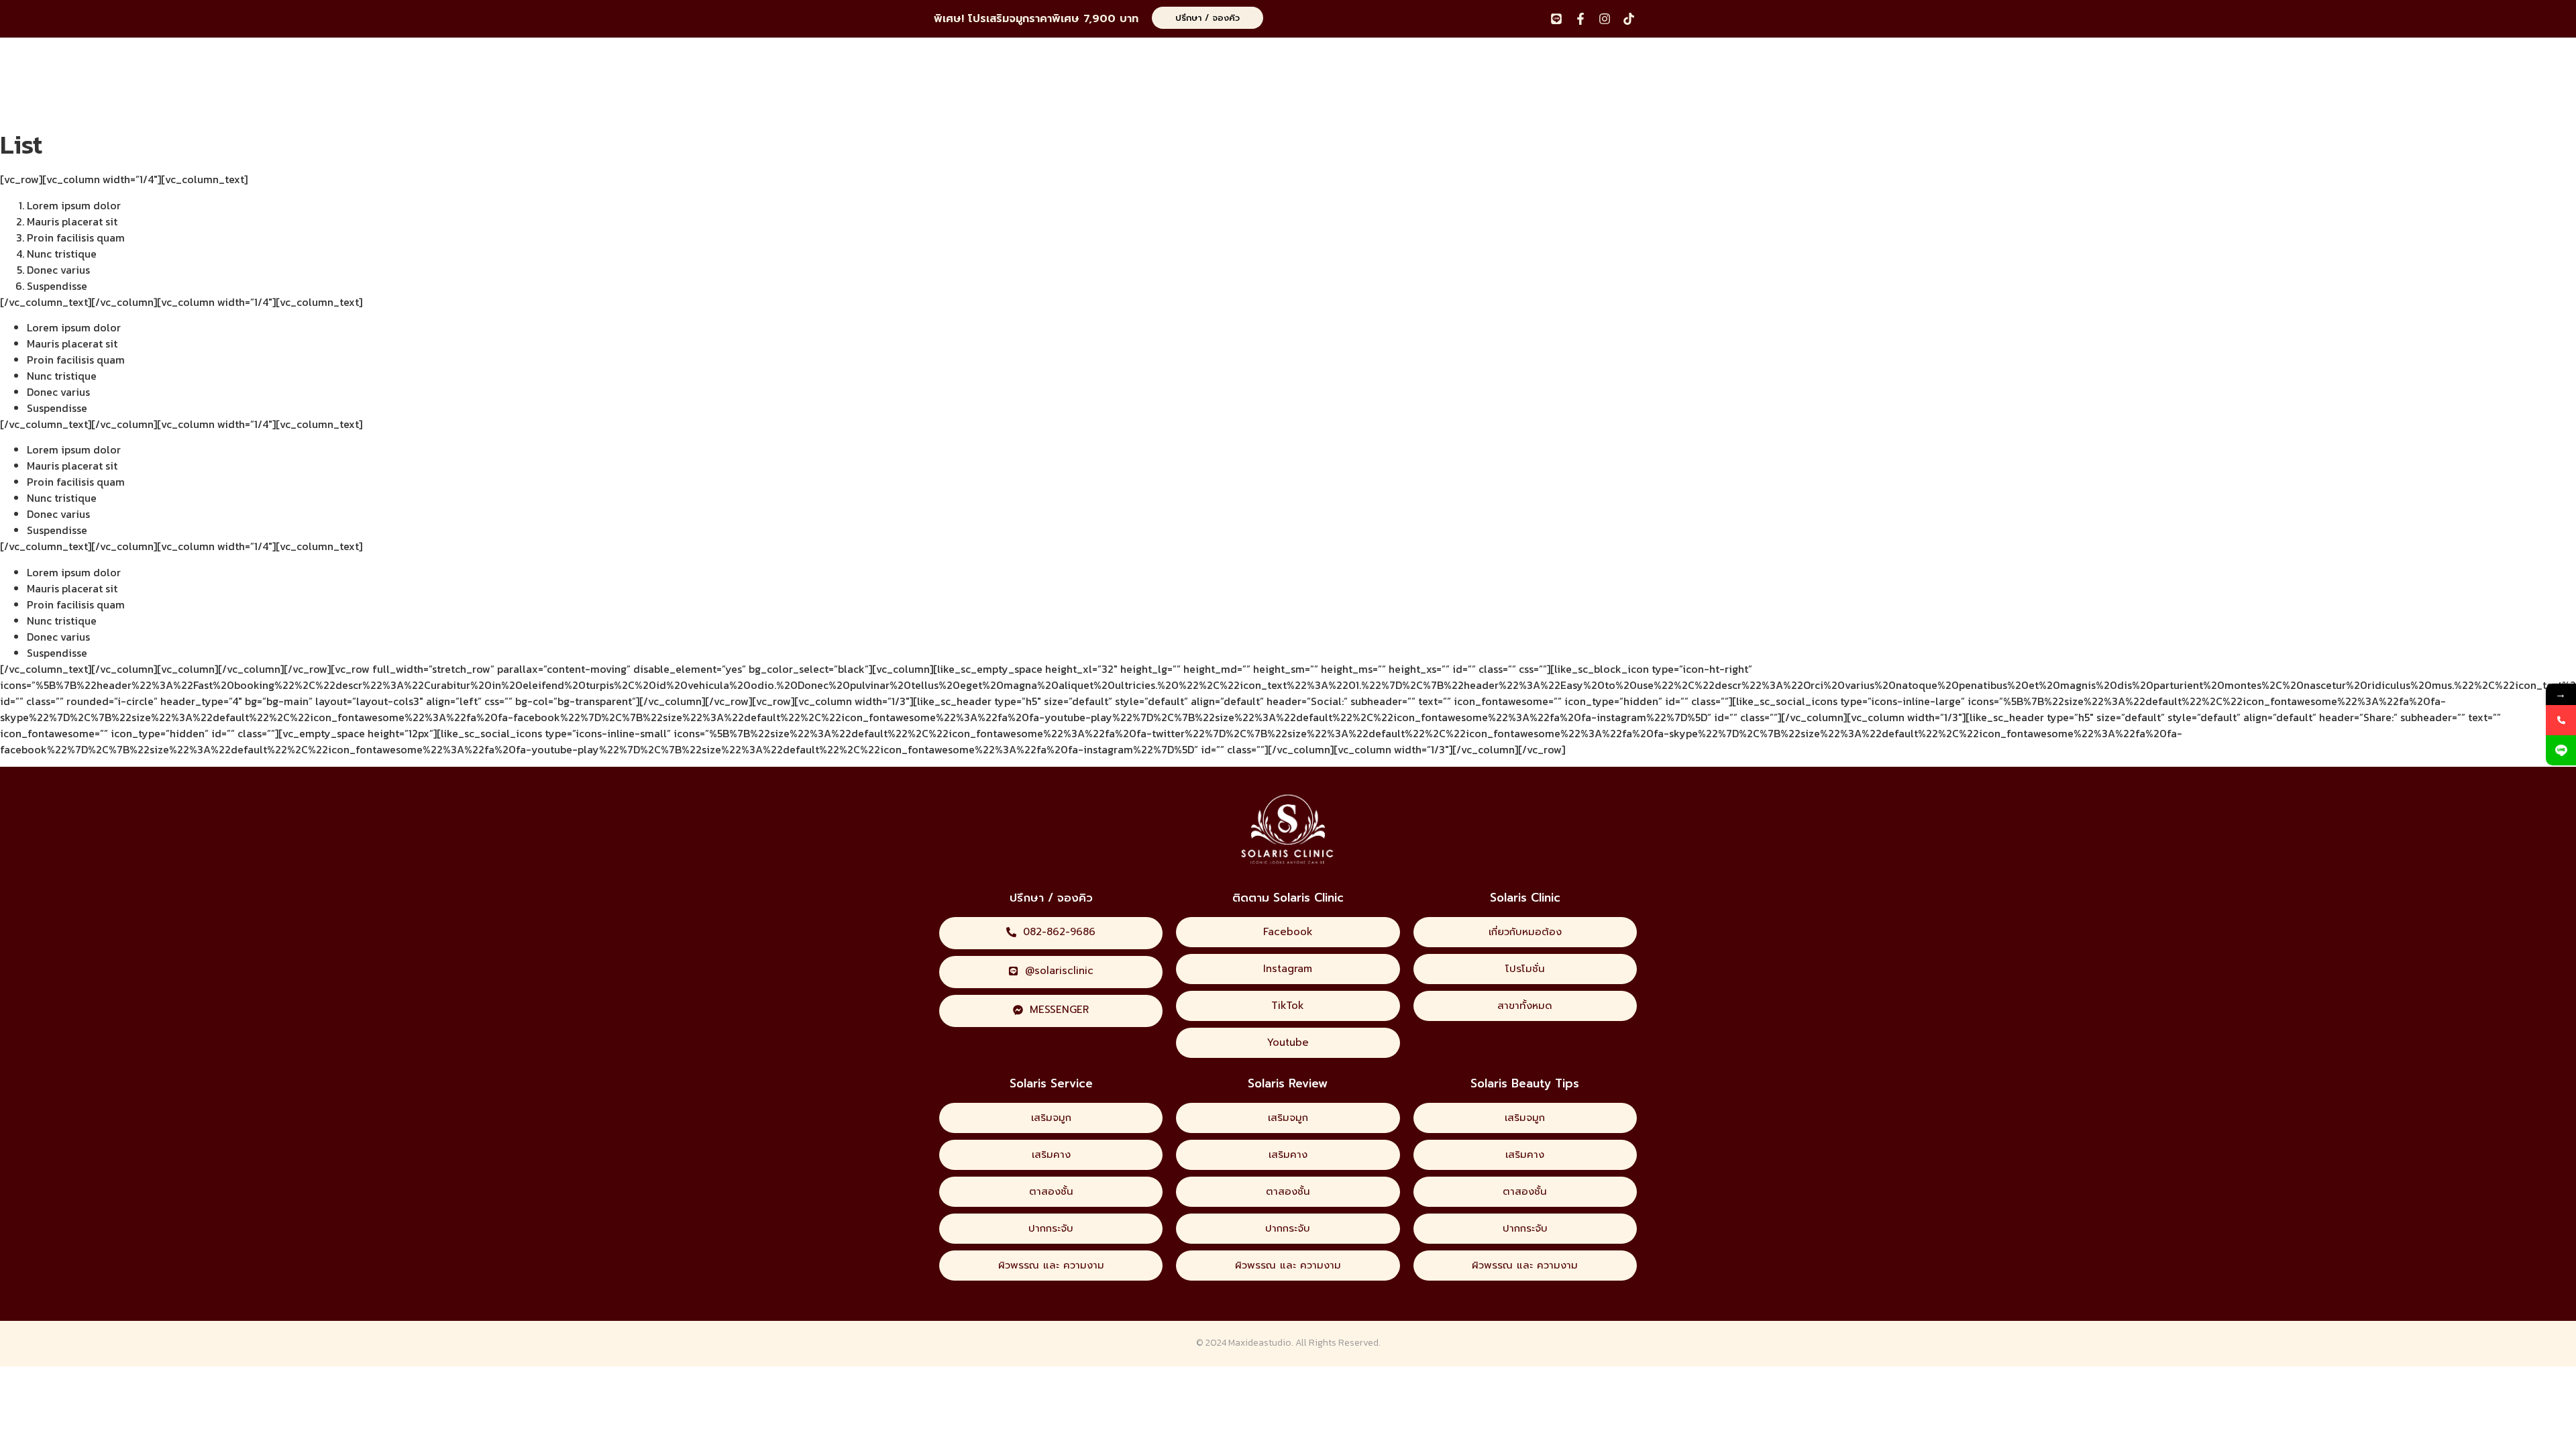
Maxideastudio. (1261, 1343)
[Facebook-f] (1580, 19)
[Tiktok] (1629, 19)
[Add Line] (2561, 750)
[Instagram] (1605, 19)
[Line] (1556, 19)
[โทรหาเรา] (2561, 720)
